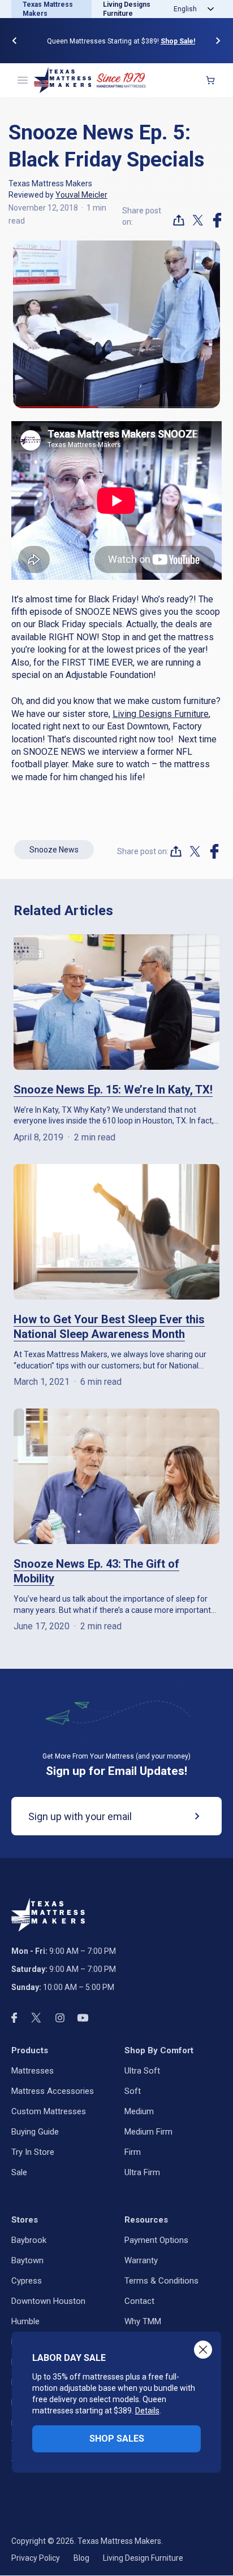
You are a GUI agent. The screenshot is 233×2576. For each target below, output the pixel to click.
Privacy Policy (36, 2558)
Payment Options (156, 2240)
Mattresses (33, 2071)
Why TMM (143, 2321)
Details (147, 2411)
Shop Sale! (173, 41)
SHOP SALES (117, 2439)
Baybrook (29, 2240)
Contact (139, 2301)
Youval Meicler (81, 195)
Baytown (27, 2260)
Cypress (27, 2281)
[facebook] (217, 220)
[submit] (189, 1816)
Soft (133, 2091)
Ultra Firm (142, 2172)
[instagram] (60, 2018)
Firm (133, 2152)
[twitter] (198, 220)
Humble (25, 2321)
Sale (19, 2172)
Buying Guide (35, 2132)
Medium (139, 2111)
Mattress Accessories (53, 2091)
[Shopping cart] (210, 80)
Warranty (141, 2260)
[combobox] (191, 9)
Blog (81, 2558)
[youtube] (83, 2018)
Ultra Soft (142, 2071)
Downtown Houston (48, 2301)
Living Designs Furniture (161, 714)
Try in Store (33, 2152)
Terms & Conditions (161, 2281)
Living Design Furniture (143, 2558)
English (185, 9)
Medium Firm (148, 2132)
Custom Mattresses (49, 2111)
